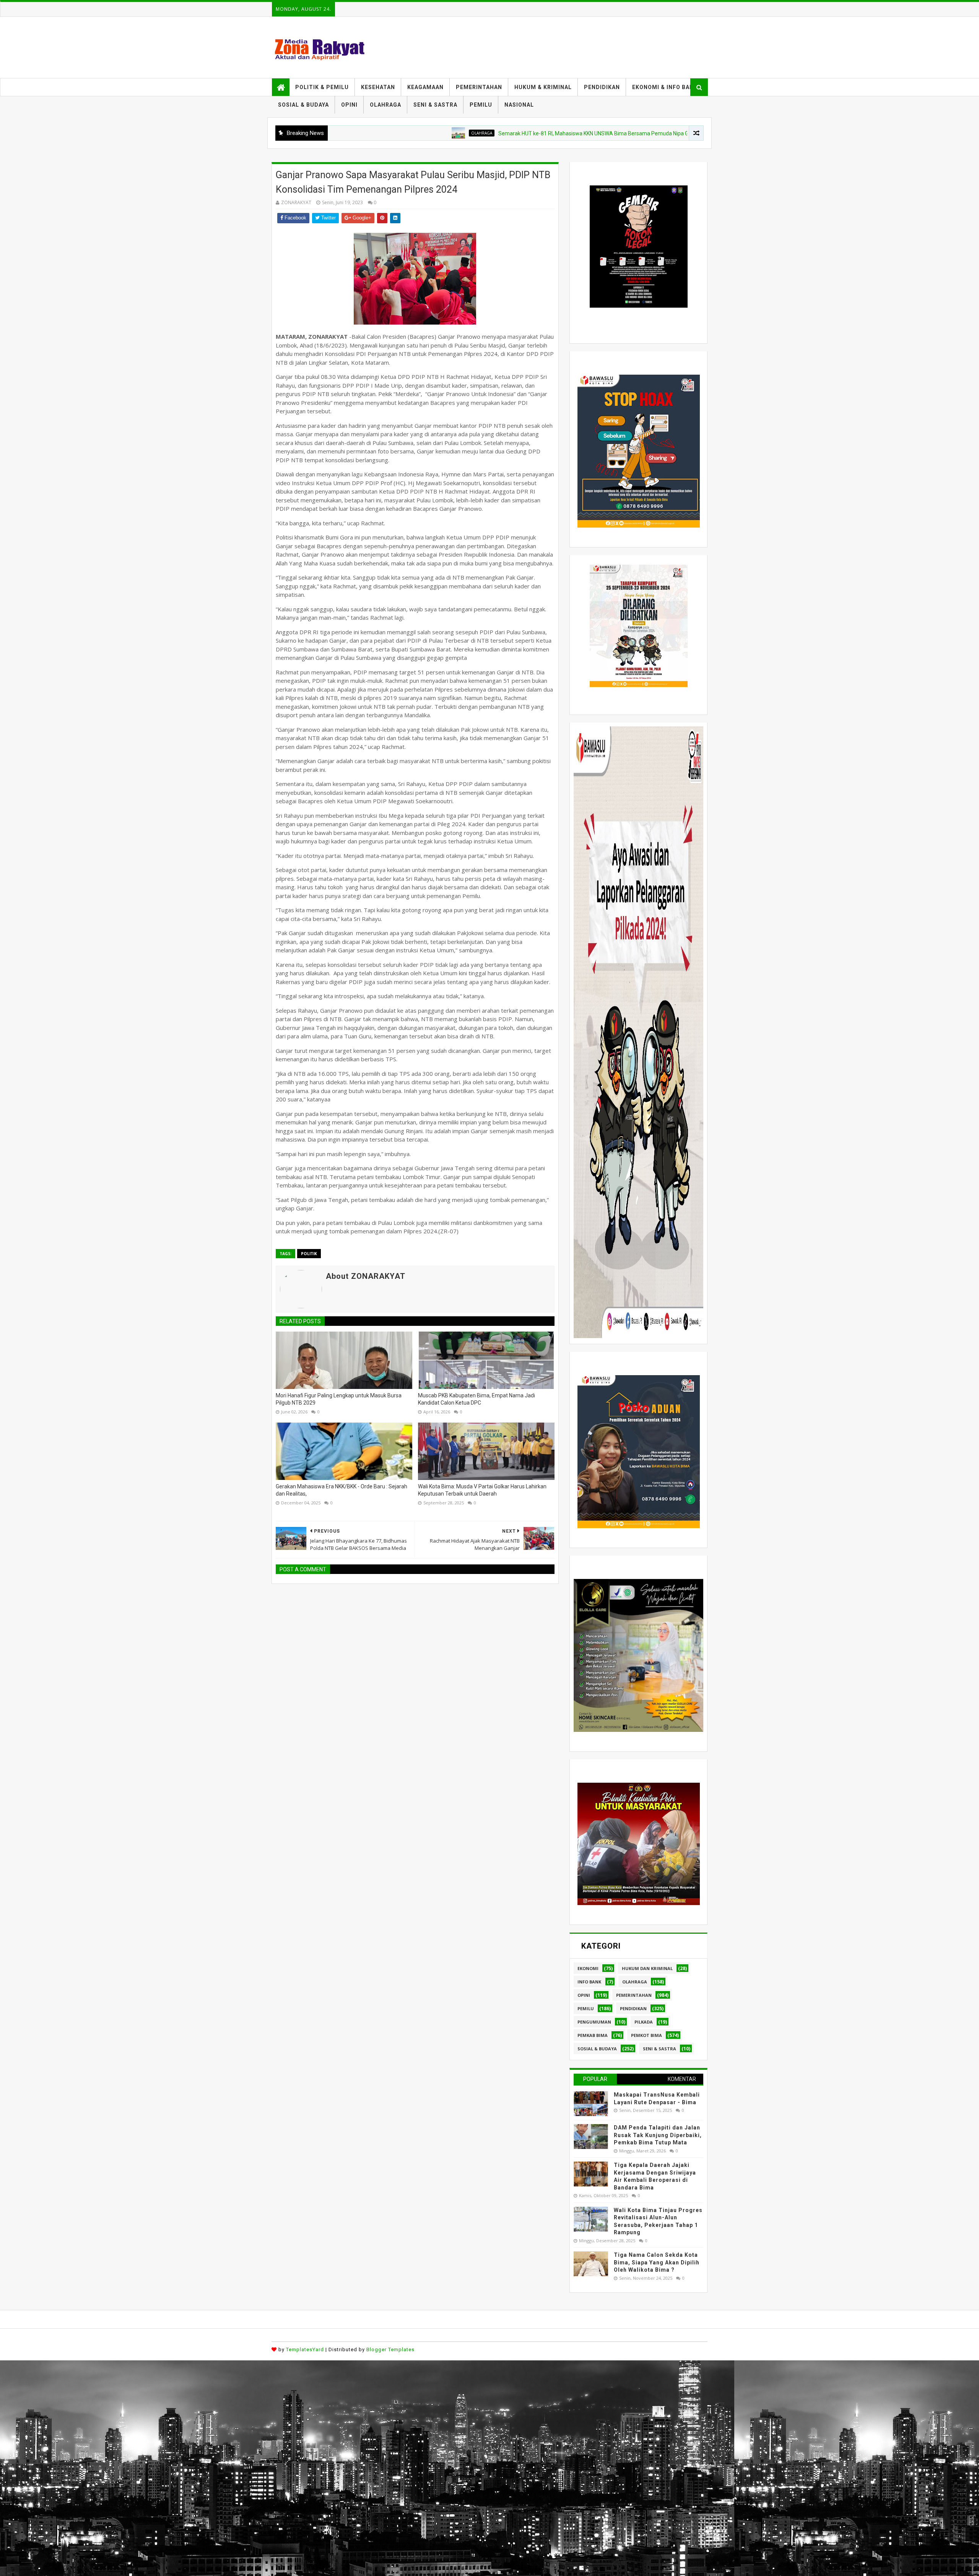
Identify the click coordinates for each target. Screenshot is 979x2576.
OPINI (349, 105)
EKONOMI (588, 1968)
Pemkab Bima (593, 2035)
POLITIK (309, 1254)
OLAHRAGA (385, 105)
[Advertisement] (229, 2414)
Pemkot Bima (646, 2035)
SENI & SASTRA (435, 105)
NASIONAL (519, 105)
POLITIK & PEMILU (322, 87)
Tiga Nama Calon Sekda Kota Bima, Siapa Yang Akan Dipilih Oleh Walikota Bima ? (657, 2262)
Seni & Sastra (659, 2049)
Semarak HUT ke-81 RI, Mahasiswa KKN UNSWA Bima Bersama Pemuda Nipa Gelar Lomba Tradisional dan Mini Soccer (532, 133)
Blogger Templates (390, 2349)
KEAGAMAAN (425, 87)
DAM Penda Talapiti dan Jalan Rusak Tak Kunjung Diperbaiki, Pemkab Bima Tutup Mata (658, 2135)
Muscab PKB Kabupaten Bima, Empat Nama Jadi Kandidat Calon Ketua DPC (476, 1399)
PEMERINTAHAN (479, 87)
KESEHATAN (378, 87)
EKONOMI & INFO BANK (665, 87)
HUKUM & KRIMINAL (543, 87)
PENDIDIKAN (602, 87)
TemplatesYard (305, 2349)
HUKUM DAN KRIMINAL (647, 1968)
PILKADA (644, 2022)
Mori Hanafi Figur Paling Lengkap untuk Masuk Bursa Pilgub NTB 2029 (339, 1399)
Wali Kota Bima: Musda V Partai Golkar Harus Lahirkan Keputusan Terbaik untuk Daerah (482, 1490)
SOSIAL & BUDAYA (303, 105)
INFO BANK (589, 1982)
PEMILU (481, 105)
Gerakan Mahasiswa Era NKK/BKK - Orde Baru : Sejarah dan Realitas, (342, 1490)
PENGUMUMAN (594, 2022)
